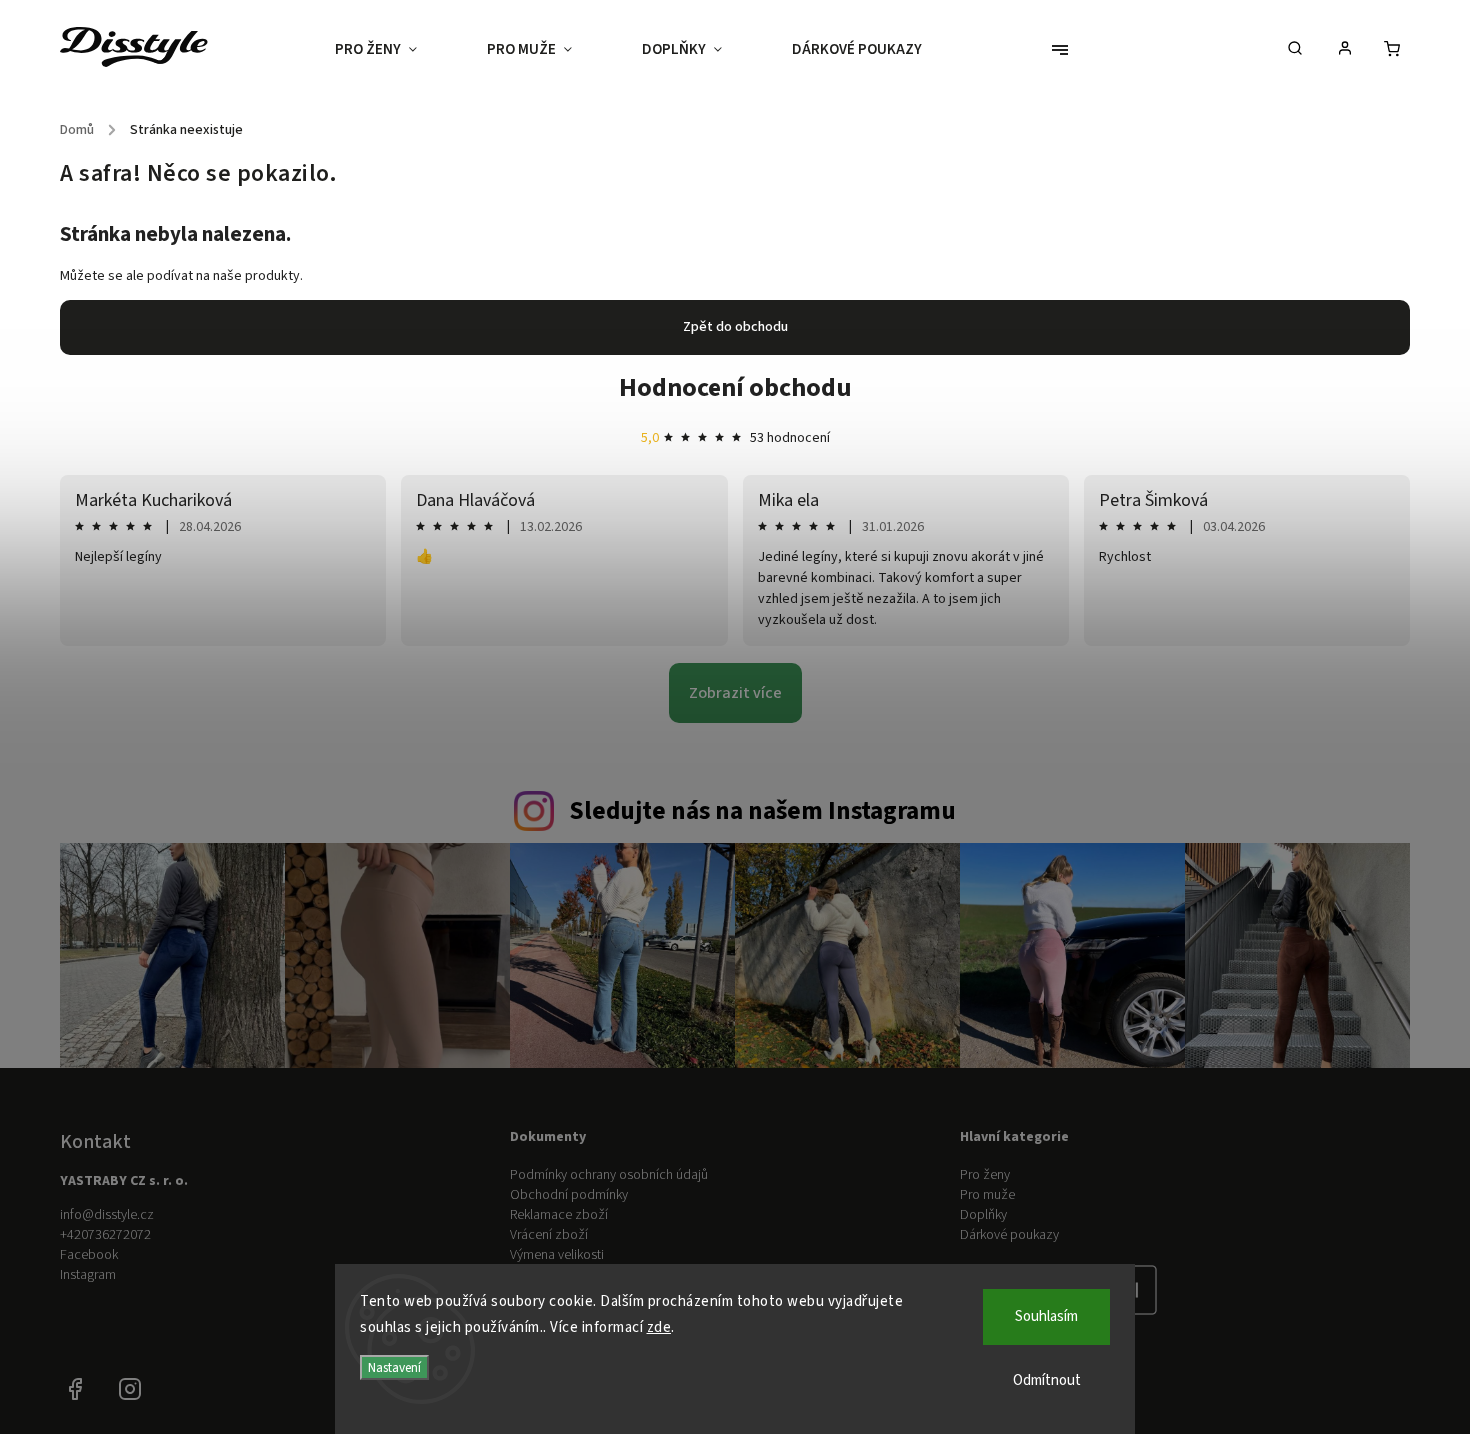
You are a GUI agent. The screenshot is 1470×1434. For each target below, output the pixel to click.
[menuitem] (393, 50)
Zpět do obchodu (735, 327)
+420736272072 (105, 1235)
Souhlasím (1046, 1316)
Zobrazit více (735, 693)
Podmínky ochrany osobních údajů (609, 1175)
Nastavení (394, 1367)
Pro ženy (985, 1175)
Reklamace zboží (559, 1215)
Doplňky (983, 1215)
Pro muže (987, 1195)
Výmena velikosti (557, 1255)
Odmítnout (1047, 1380)
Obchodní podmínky (569, 1195)
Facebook (89, 1255)
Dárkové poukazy (1009, 1235)
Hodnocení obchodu (735, 387)
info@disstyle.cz (107, 1215)
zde (659, 1327)
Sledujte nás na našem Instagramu (762, 811)
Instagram (88, 1275)
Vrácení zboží (549, 1235)
